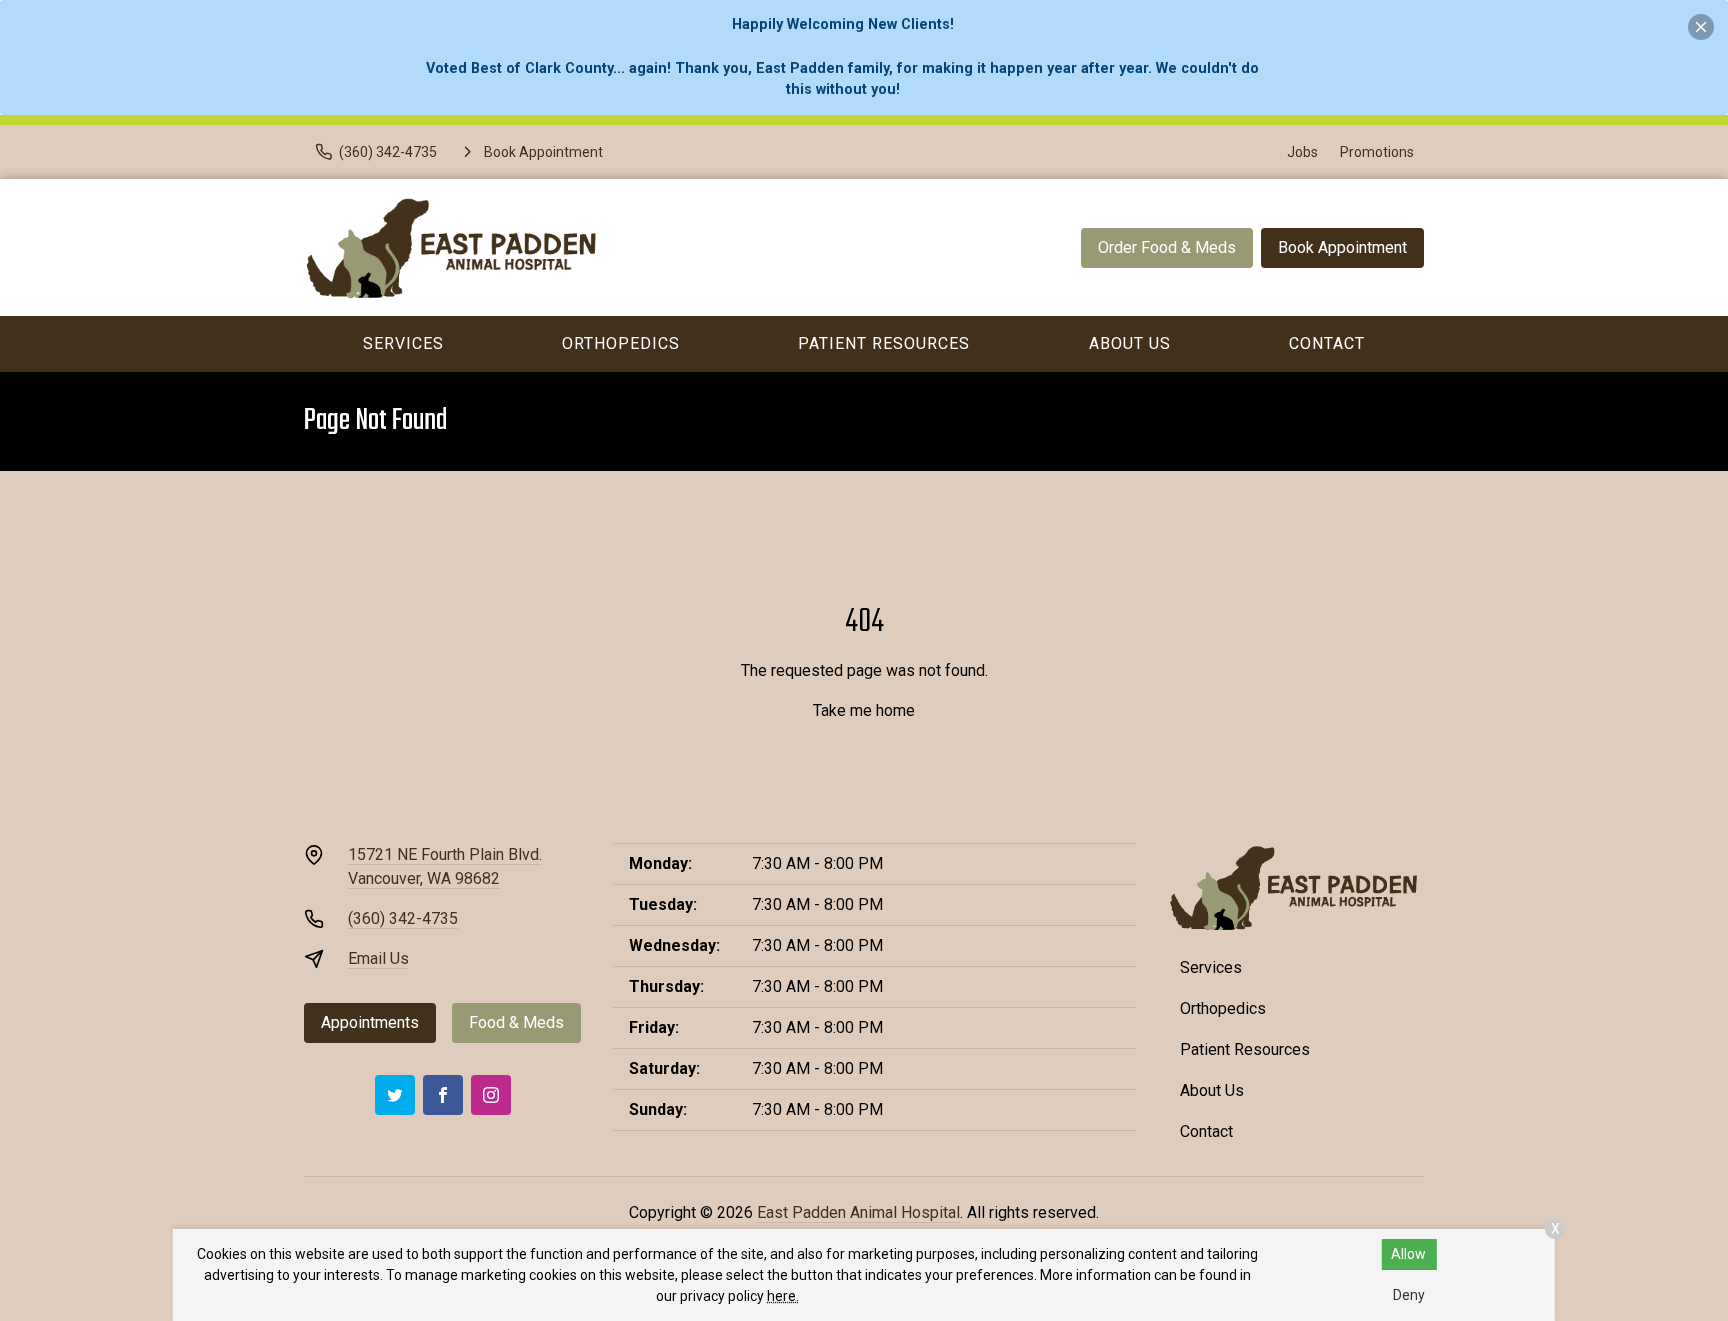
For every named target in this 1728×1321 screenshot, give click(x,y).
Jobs (1302, 152)
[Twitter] (395, 1095)
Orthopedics (621, 343)
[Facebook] (443, 1095)
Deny (1409, 1295)
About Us (1130, 343)
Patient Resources (884, 343)
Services (403, 343)
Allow (1408, 1254)
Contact (1327, 343)
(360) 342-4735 (403, 918)
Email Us (378, 958)
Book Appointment (1342, 247)
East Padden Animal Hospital (858, 1212)
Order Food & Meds (1167, 247)
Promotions (1377, 152)
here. (783, 1296)
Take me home (864, 710)
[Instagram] (491, 1095)
